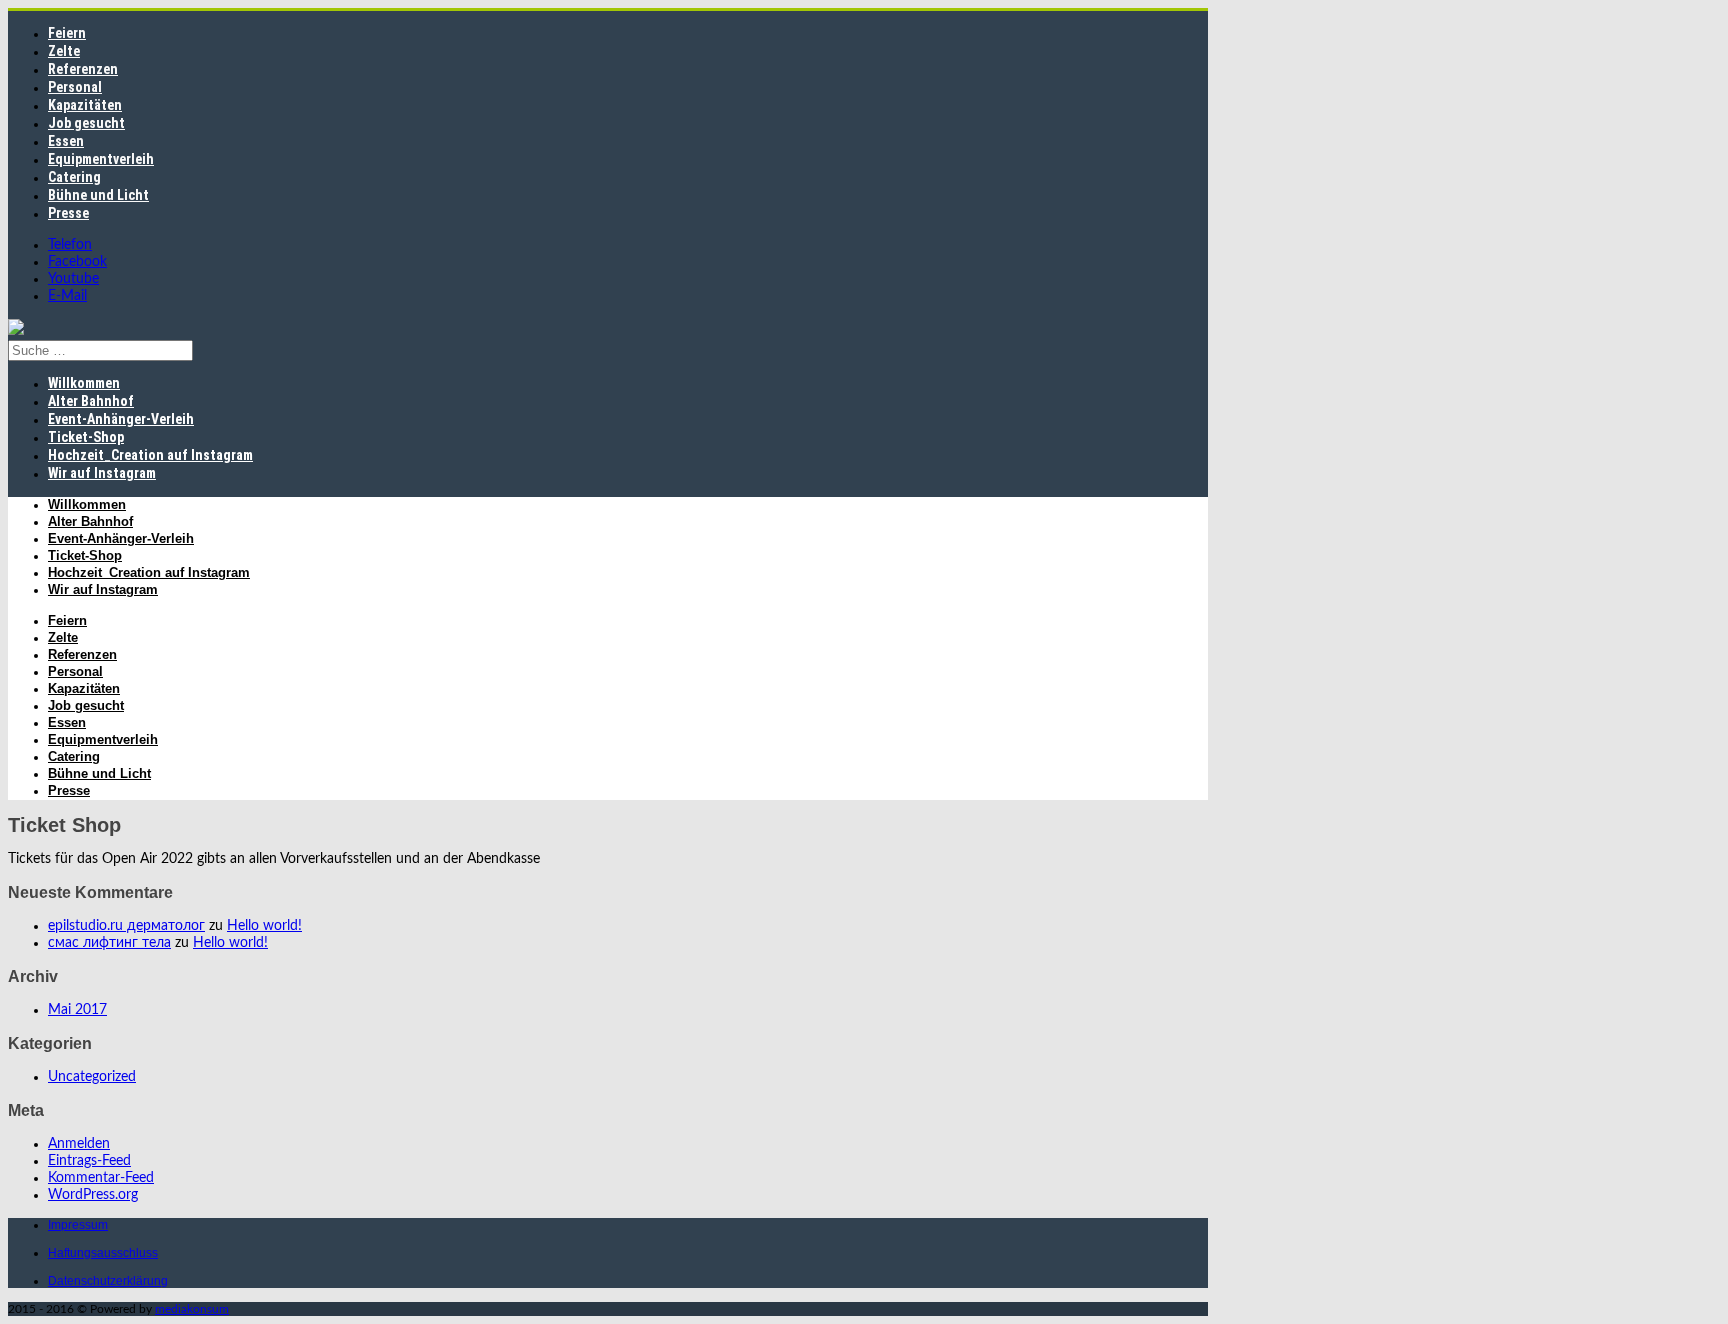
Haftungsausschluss (103, 1253)
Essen (66, 141)
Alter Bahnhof (91, 401)
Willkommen (84, 383)
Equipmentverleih (101, 159)
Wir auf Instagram (102, 473)
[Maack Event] (16, 331)
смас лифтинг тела (109, 943)
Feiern (67, 33)
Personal (75, 87)
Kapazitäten (85, 105)
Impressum (78, 1225)
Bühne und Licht (98, 195)
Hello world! (264, 926)
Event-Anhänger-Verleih (121, 419)
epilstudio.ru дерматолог (126, 926)
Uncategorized (92, 1077)
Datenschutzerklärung (108, 1281)
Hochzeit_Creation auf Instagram (150, 455)
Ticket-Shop (86, 437)
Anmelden (79, 1144)
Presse (68, 213)
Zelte (64, 51)
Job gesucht (86, 123)
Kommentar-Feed (101, 1178)
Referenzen (83, 69)
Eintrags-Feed (89, 1161)
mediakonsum (192, 1309)
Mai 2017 (77, 1010)
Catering (74, 177)
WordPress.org (93, 1195)
